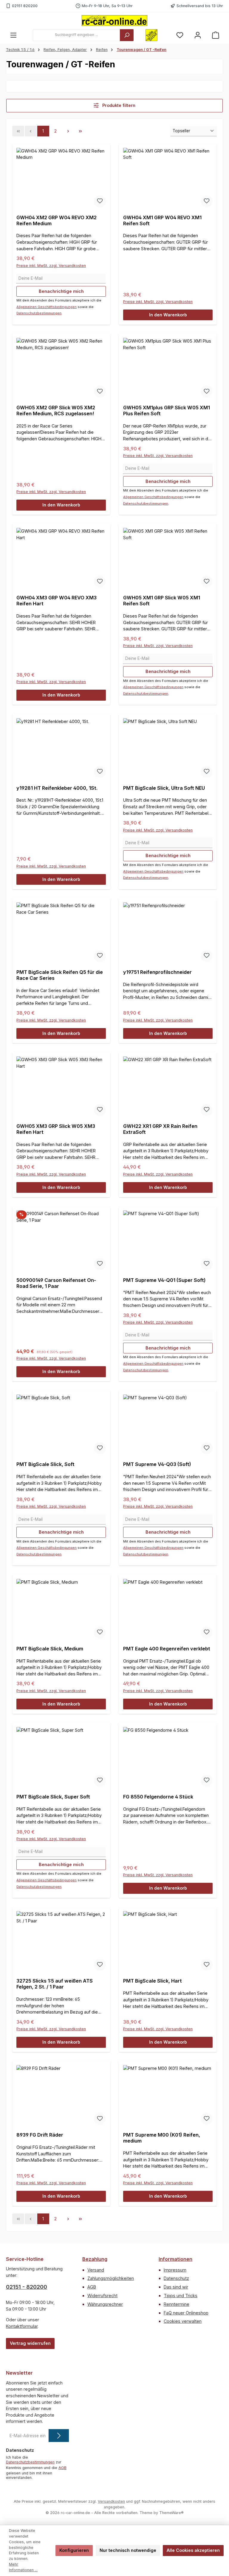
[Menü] (13, 35)
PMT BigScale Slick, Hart (153, 1981)
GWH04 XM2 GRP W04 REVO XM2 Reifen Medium (57, 221)
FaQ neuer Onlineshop (186, 2313)
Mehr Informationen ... (23, 2567)
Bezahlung (95, 2259)
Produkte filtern (118, 105)
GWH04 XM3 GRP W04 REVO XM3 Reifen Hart (57, 601)
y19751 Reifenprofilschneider (157, 972)
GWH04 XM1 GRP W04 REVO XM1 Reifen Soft (162, 221)
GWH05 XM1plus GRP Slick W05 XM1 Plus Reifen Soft (167, 411)
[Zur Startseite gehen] (114, 21)
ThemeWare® (171, 2513)
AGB (92, 2287)
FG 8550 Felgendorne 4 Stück (158, 1797)
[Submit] (59, 2436)
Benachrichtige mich (61, 291)
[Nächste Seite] (68, 131)
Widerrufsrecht (102, 2296)
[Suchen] (127, 35)
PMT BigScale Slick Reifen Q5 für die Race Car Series (60, 975)
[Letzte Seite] (81, 131)
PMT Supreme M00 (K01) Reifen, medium (162, 2138)
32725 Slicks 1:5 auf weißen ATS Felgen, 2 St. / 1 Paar (55, 1984)
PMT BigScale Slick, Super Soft (53, 1797)
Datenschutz (176, 2278)
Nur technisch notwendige (128, 2550)
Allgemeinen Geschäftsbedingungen (47, 307)
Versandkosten (111, 2501)
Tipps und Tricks (181, 2296)
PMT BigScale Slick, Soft (45, 1464)
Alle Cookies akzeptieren (193, 2550)
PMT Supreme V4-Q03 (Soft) (157, 1464)
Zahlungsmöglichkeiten (111, 2278)
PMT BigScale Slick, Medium (50, 1649)
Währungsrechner (105, 2304)
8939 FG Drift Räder (40, 2135)
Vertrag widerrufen (30, 2343)
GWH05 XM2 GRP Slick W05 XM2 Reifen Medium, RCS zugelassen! (56, 411)
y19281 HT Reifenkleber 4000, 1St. (57, 788)
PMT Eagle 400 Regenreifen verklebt (167, 1649)
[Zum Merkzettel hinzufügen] (100, 201)
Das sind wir (176, 2287)
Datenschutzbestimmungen (39, 313)
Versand (96, 2270)
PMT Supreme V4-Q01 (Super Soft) (164, 1280)
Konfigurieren (74, 2550)
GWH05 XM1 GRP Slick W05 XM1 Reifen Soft (162, 601)
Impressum (175, 2270)
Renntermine (177, 2304)
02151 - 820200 (27, 2287)
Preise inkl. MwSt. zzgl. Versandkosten (51, 266)
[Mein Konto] (198, 35)
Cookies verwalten (183, 2321)
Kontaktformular (22, 2326)
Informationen (175, 2259)
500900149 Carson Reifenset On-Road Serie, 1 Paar (56, 1283)
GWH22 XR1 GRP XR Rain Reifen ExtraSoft (160, 1129)
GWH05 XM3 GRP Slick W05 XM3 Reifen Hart (56, 1129)
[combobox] (76, 35)
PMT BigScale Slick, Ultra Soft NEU (164, 788)
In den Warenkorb (168, 315)
